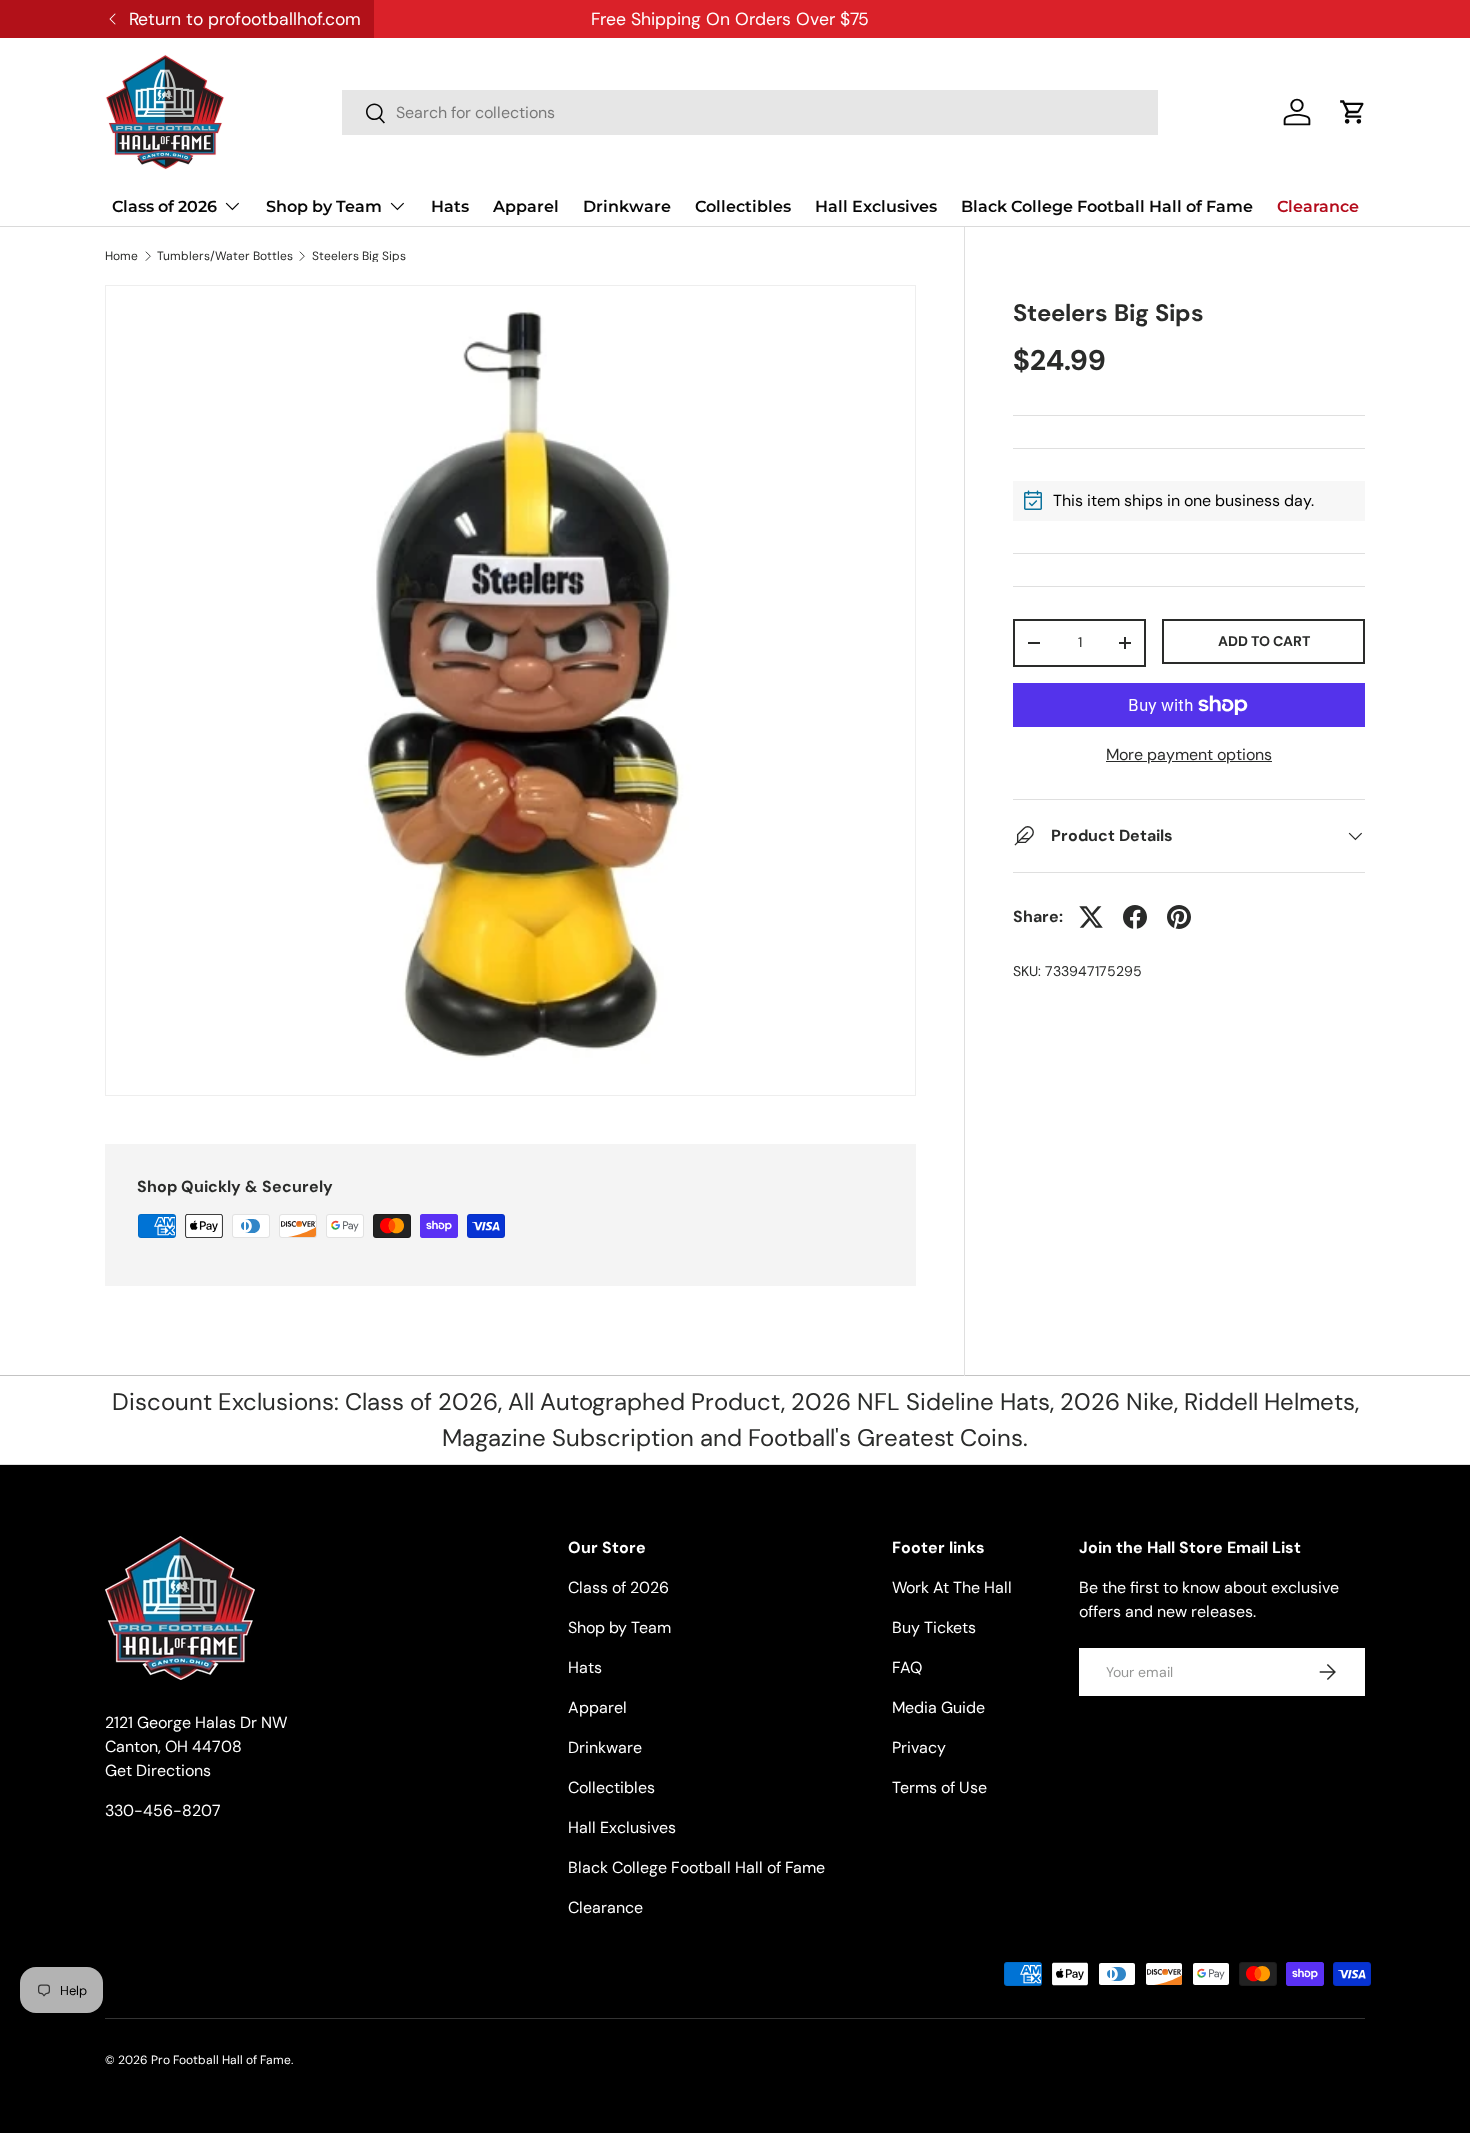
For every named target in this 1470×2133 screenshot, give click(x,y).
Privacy (919, 1747)
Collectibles (743, 206)
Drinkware (627, 206)
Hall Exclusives (876, 206)
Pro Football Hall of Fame (221, 2060)
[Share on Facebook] (1135, 917)
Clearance (1318, 206)
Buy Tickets (934, 1627)
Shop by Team (324, 206)
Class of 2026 (164, 206)
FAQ (907, 1667)
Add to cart (1264, 641)
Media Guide (938, 1707)
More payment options (1189, 754)
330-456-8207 (163, 1810)
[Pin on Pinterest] (1179, 917)
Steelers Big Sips (359, 256)
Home (121, 256)
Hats (450, 206)
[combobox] (750, 112)
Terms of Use (939, 1787)
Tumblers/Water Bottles (225, 256)
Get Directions (158, 1770)
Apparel (526, 206)
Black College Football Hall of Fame (1107, 206)
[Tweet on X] (1091, 917)
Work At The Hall (952, 1587)
